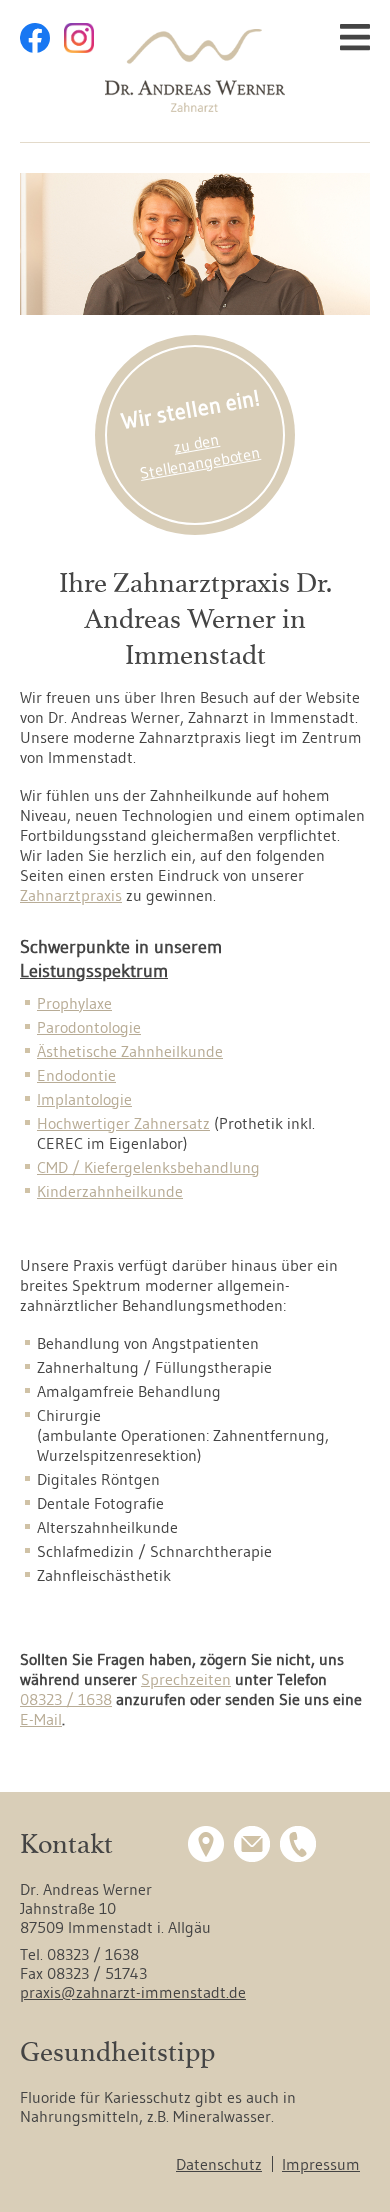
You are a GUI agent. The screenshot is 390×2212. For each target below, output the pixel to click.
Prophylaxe (74, 1003)
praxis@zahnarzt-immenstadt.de (133, 1992)
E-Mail (41, 1719)
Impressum (321, 2164)
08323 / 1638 (66, 1699)
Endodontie (76, 1075)
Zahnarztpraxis (71, 895)
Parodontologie (89, 1027)
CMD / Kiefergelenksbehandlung (148, 1167)
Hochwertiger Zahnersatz (123, 1123)
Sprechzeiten (186, 1679)
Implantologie (84, 1099)
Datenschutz (219, 2164)
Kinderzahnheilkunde (110, 1191)
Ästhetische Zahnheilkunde (130, 1051)
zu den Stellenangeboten (200, 456)
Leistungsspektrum (94, 971)
